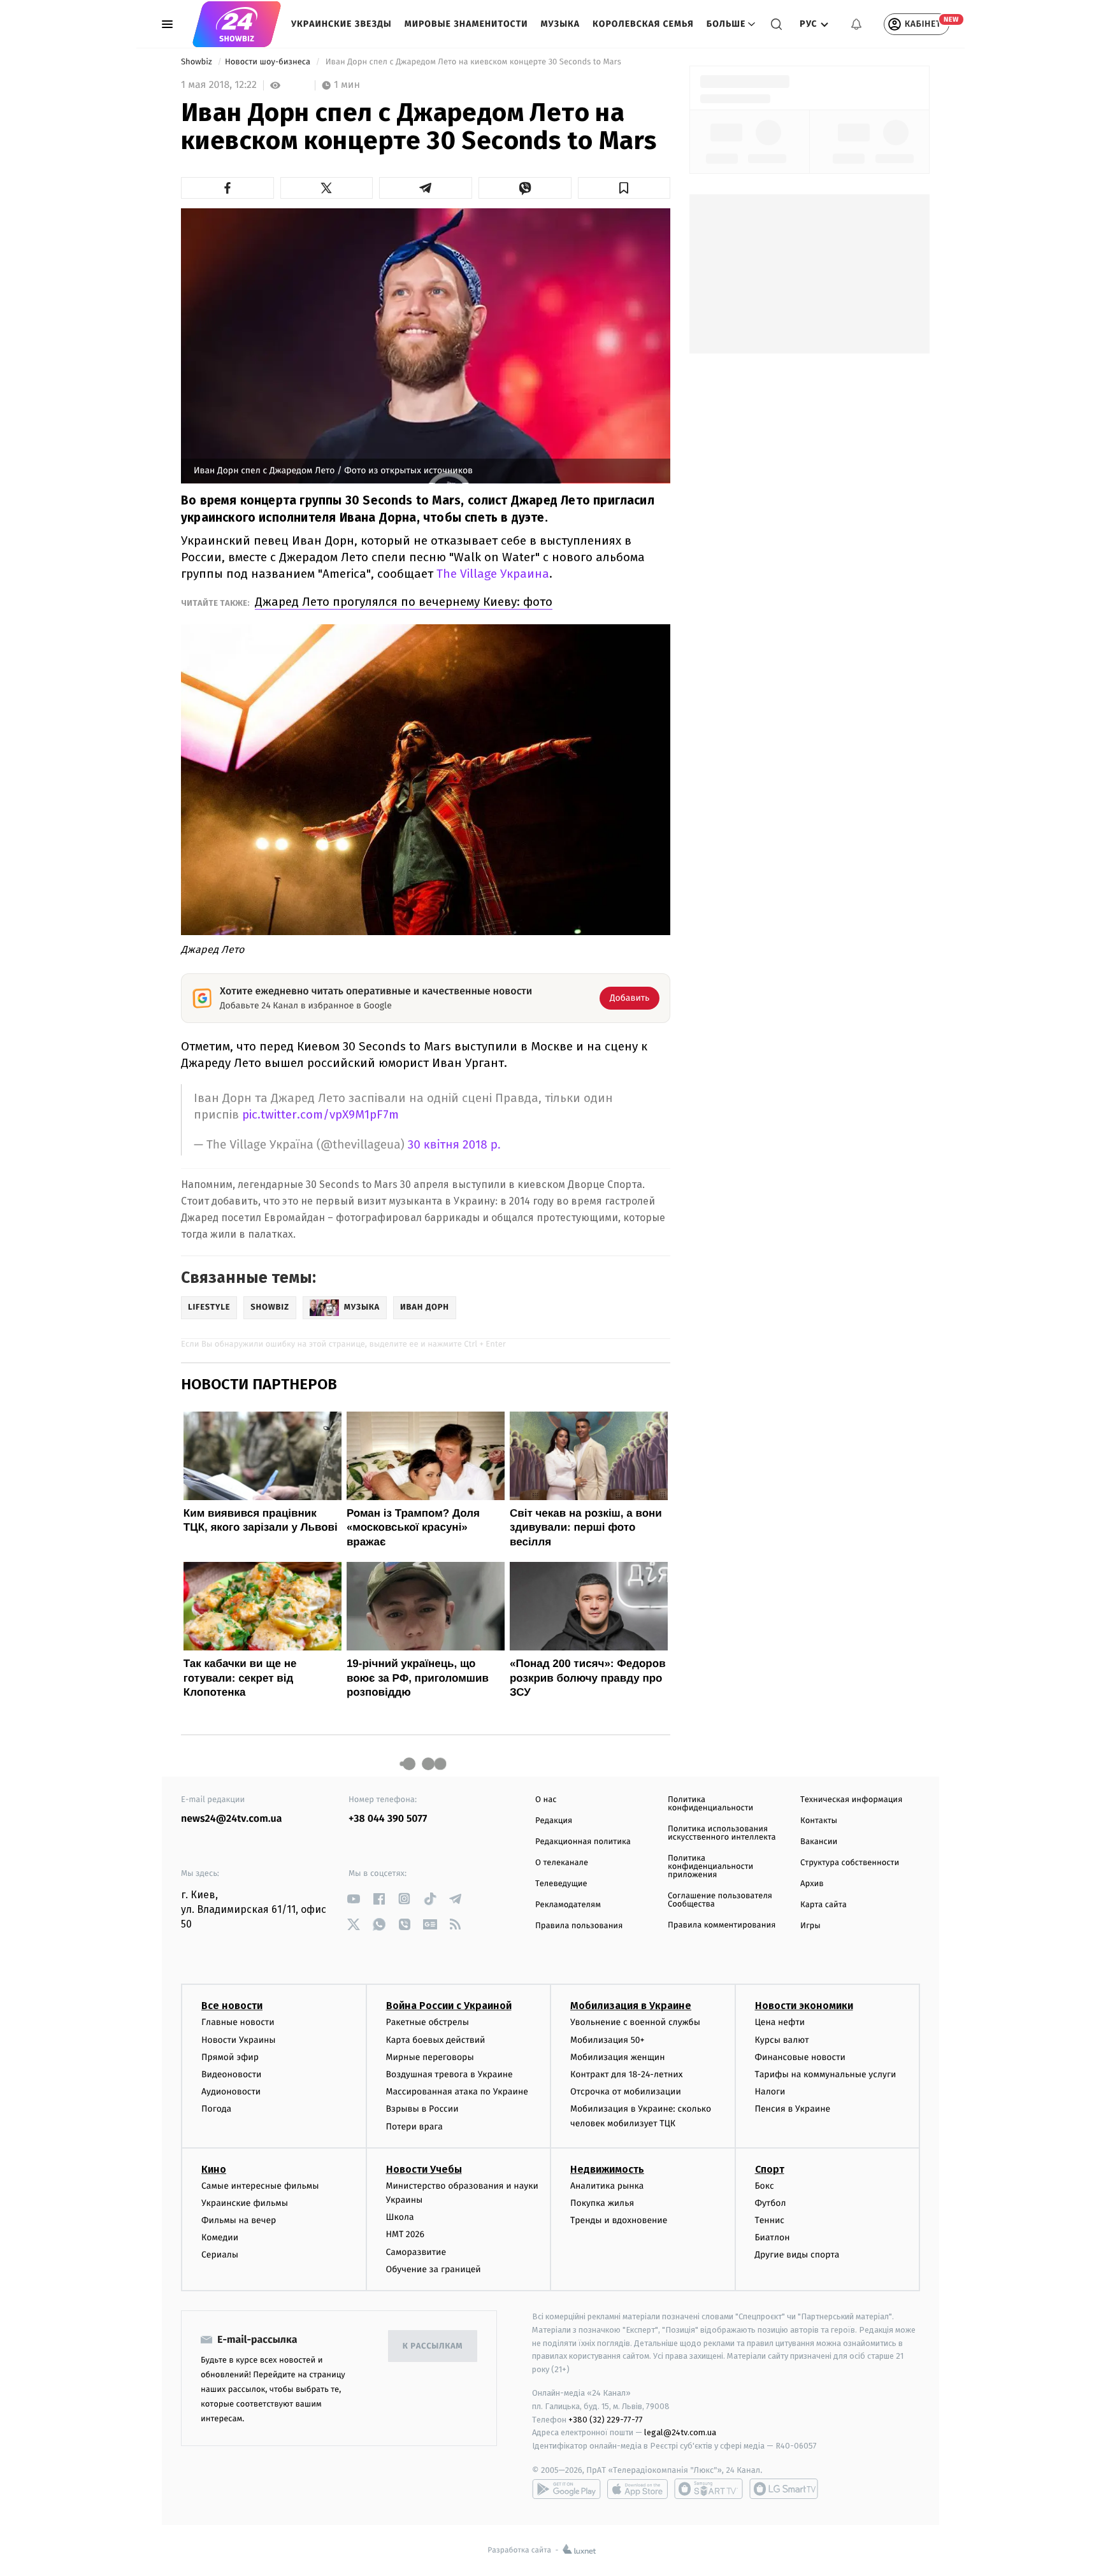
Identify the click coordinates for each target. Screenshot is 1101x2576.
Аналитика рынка (607, 2186)
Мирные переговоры (430, 2057)
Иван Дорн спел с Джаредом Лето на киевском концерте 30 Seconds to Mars (473, 62)
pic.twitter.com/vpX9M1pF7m (320, 1114)
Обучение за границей (434, 2269)
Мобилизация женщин (618, 2057)
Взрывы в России (422, 2109)
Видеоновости (232, 2074)
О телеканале (562, 1863)
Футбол (771, 2203)
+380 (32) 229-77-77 (606, 2420)
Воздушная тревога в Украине (450, 2074)
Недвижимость (607, 2169)
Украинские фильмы (245, 2203)
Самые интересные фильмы (260, 2186)
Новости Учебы (424, 2169)
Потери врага (414, 2127)
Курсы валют (782, 2040)
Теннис (770, 2220)
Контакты (819, 1821)
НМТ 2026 (406, 2234)
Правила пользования (579, 1926)
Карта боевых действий (436, 2040)
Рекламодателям (568, 1905)
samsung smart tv (784, 2489)
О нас (546, 1800)
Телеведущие (561, 1884)
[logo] (237, 24)
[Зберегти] (624, 188)
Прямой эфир (230, 2057)
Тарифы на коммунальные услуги (826, 2074)
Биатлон (773, 2237)
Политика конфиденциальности (710, 1804)
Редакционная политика (583, 1842)
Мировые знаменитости (466, 24)
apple (637, 2489)
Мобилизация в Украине (631, 2006)
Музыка (561, 24)
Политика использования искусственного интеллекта (722, 1833)
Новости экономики (804, 2006)
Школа (400, 2217)
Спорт (770, 2169)
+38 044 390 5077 (388, 1819)
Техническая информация (851, 1800)
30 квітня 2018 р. (454, 1145)
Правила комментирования (722, 1925)
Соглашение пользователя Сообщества (720, 1900)
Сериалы (220, 2255)
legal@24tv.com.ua (680, 2432)
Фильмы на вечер (239, 2220)
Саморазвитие (416, 2252)
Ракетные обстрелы (428, 2022)
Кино (214, 2169)
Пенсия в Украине (793, 2109)
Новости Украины (239, 2040)
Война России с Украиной (449, 2006)
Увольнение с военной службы (635, 2022)
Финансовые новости (800, 2057)
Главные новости (238, 2022)
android (566, 2489)
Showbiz (198, 62)
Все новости (232, 2006)
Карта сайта (824, 1905)
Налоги (770, 2092)
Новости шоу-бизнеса (269, 62)
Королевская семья (643, 24)
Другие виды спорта (797, 2255)
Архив (812, 1884)
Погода (216, 2109)
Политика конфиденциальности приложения (710, 1867)
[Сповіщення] (856, 24)
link (353, 1899)
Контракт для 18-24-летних (627, 2074)
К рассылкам (433, 2346)
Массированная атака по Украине (457, 2092)
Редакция (554, 1821)
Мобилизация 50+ (607, 2040)
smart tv (709, 2489)
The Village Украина (493, 574)
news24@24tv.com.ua (232, 1819)
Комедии (220, 2237)
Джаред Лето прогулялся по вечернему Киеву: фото (404, 602)
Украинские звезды (342, 24)
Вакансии (819, 1842)
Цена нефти (780, 2022)
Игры (810, 1926)
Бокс (765, 2186)
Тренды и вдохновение (619, 2220)
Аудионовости (231, 2092)
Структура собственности (850, 1863)
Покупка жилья (602, 2203)
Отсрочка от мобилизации (626, 2092)
